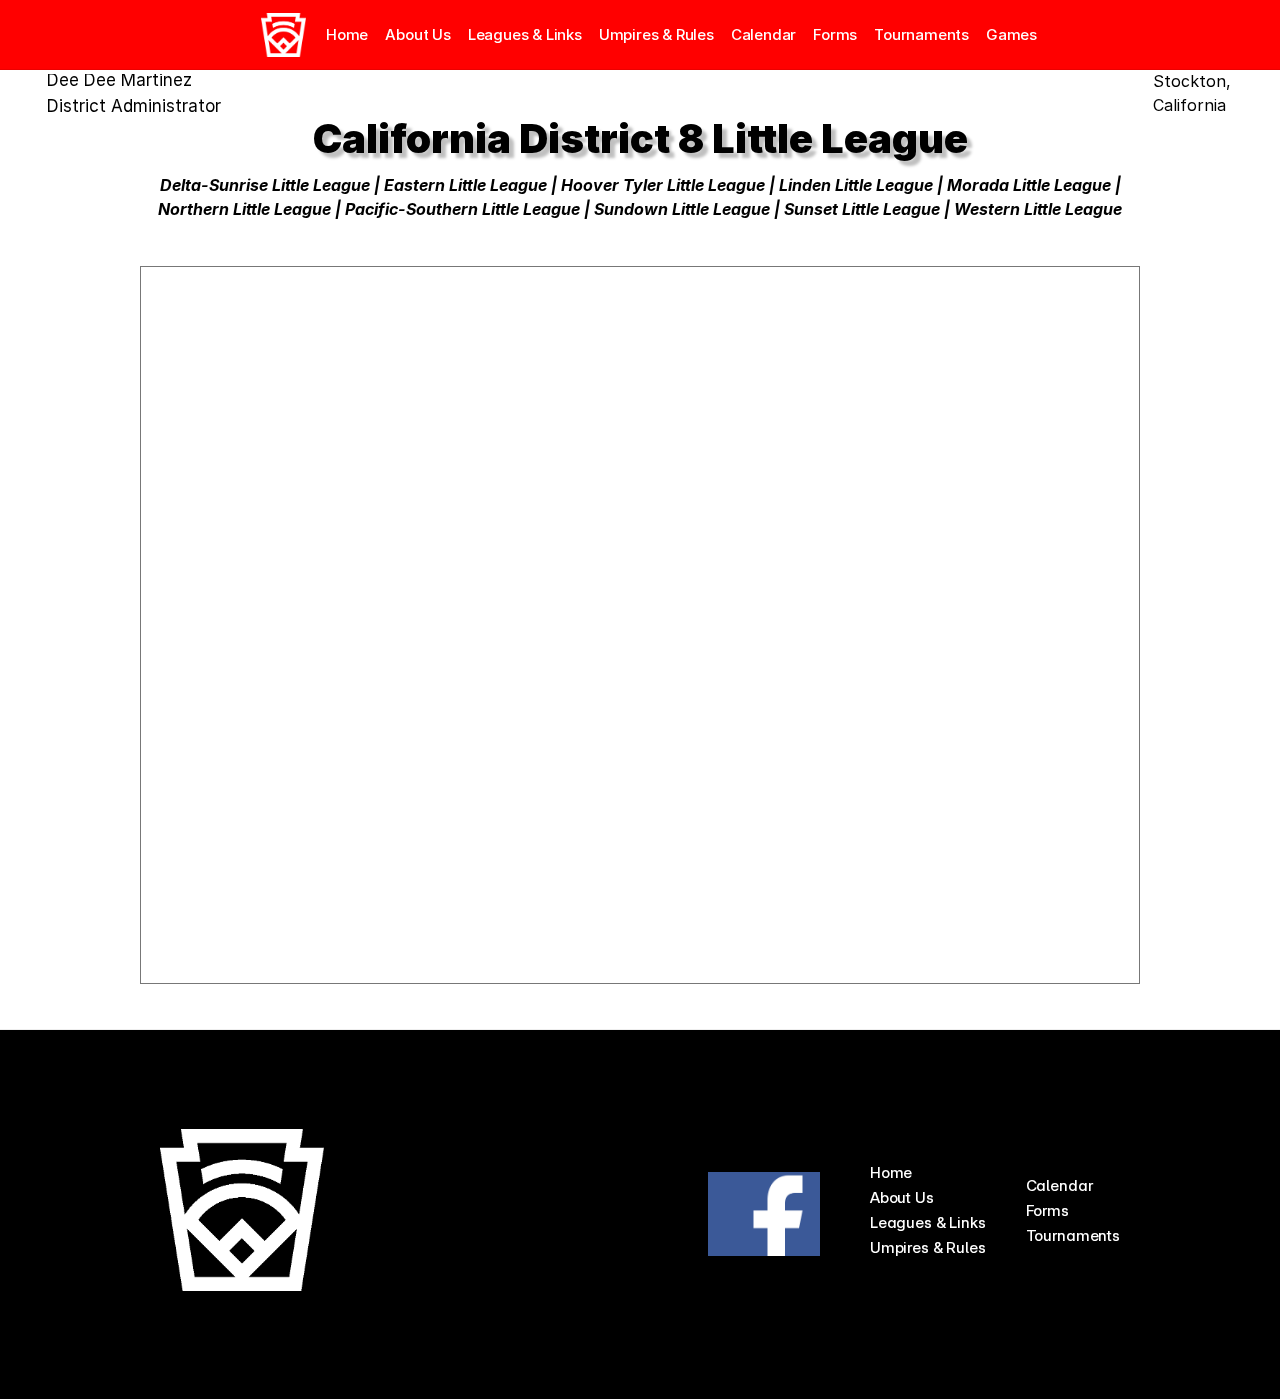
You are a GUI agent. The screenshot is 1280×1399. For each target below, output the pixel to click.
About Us (902, 1197)
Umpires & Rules (656, 34)
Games (1011, 34)
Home (347, 34)
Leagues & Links (525, 34)
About (406, 34)
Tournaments (921, 34)
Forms (835, 34)
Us (441, 34)
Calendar (763, 34)
